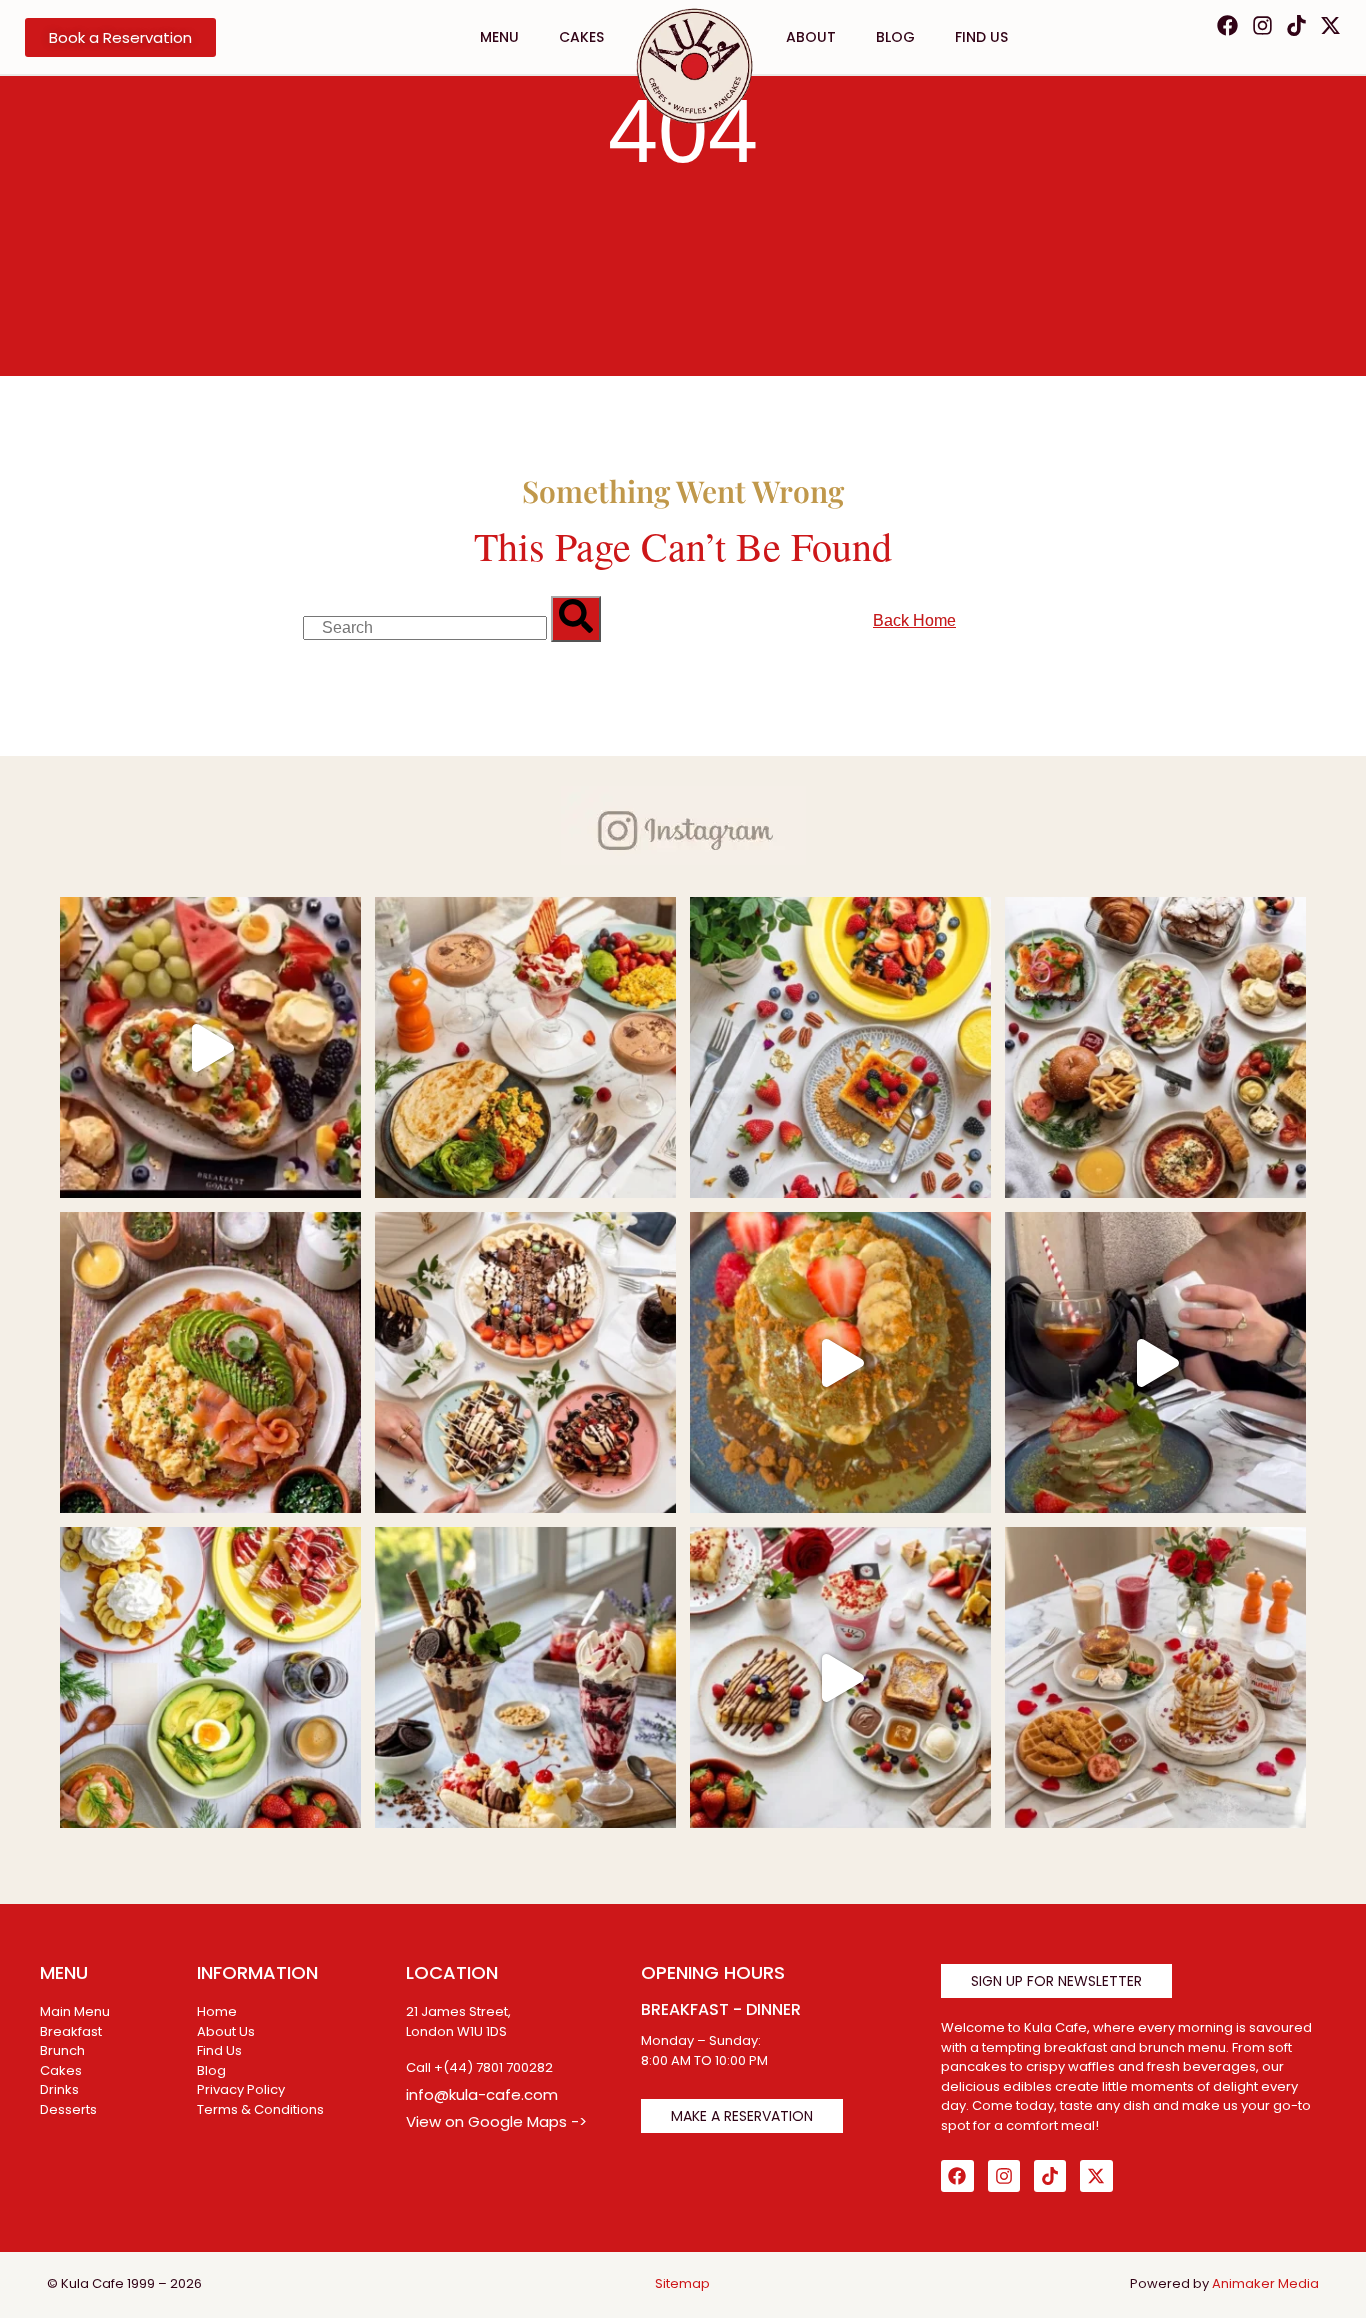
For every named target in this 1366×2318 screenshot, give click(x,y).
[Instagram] (1261, 25)
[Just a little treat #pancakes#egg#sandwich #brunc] (1155, 1047)
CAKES (581, 37)
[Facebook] (1227, 25)
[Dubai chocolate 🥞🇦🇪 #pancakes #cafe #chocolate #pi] (1155, 1362)
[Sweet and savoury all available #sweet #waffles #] (1155, 1677)
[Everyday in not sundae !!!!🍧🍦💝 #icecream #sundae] (525, 1677)
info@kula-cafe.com (482, 2094)
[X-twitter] (1330, 25)
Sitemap (682, 2283)
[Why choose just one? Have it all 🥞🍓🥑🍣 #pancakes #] (210, 1677)
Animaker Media (1265, 2283)
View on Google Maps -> (496, 2121)
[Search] (576, 619)
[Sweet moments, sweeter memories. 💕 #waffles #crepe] (840, 1047)
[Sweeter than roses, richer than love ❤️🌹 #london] (840, 1677)
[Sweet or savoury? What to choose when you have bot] (210, 1047)
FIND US (981, 37)
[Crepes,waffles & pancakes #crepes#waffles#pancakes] (525, 1362)
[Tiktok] (1296, 25)
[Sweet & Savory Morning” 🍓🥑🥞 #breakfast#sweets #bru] (525, 1047)
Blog (895, 37)
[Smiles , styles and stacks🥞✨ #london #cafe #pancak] (840, 1362)
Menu (499, 37)
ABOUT (811, 37)
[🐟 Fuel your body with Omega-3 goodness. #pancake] (210, 1362)
